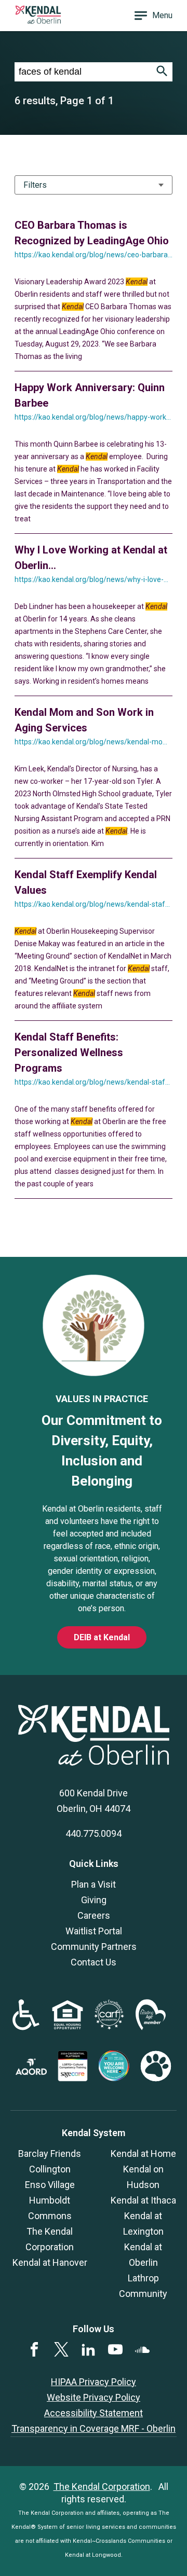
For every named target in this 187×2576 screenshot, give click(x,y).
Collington (50, 2169)
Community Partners (94, 1947)
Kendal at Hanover (50, 2262)
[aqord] (31, 2072)
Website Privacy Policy (94, 2397)
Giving (94, 1900)
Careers (94, 1915)
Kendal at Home (143, 2153)
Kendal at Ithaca (143, 2200)
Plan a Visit (94, 1884)
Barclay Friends (50, 2153)
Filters (35, 185)
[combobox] (83, 72)
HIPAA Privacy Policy (94, 2382)
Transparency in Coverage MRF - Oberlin (94, 2428)
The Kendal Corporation (102, 2487)
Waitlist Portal (94, 1931)
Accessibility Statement (94, 2413)
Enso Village (50, 2185)
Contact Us (94, 1962)
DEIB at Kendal (102, 1637)
